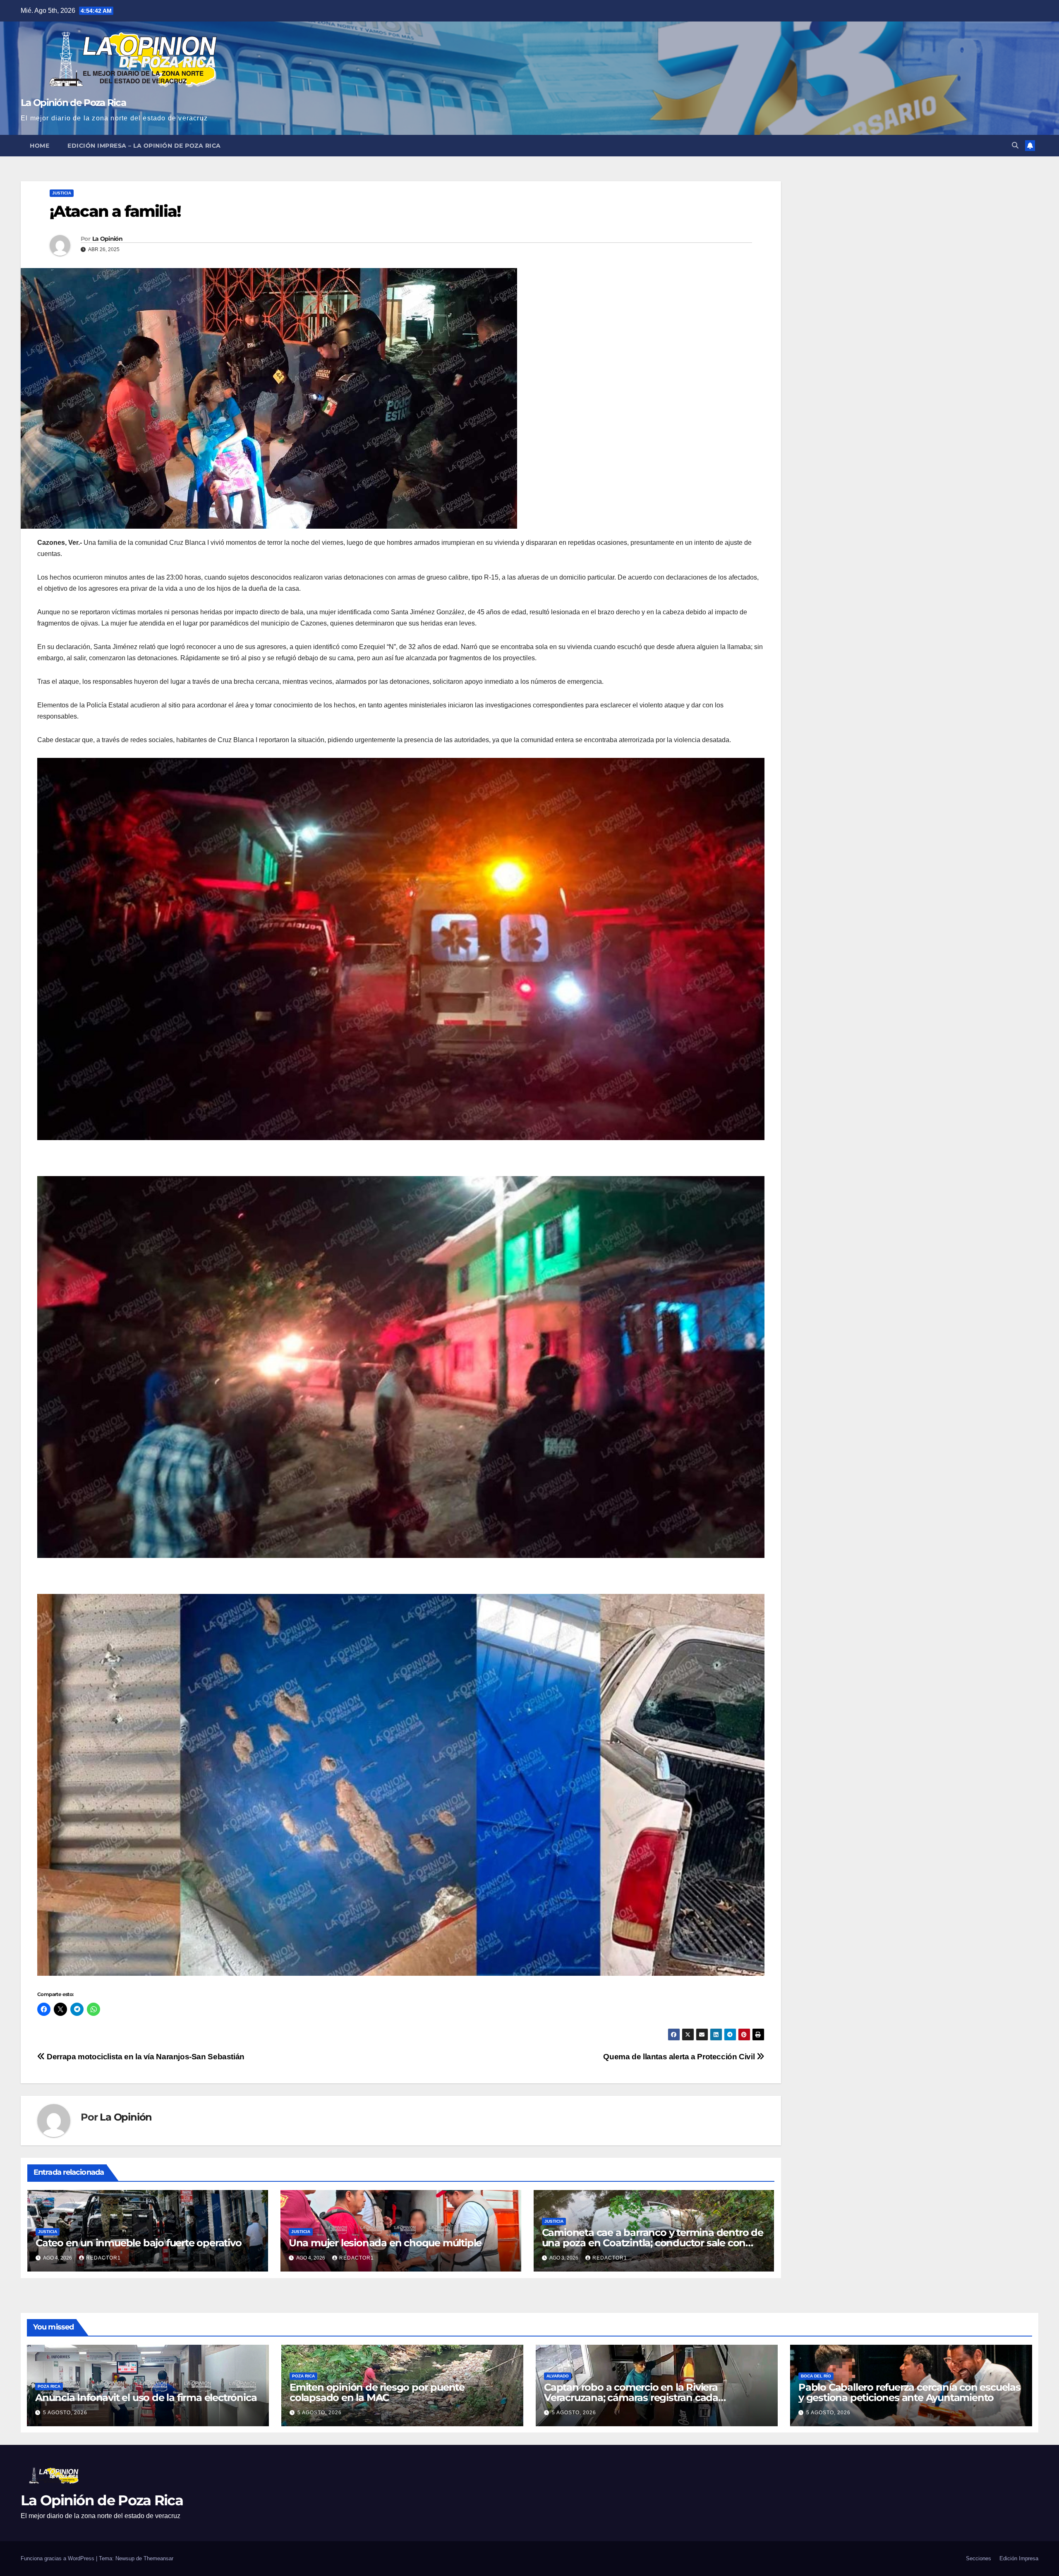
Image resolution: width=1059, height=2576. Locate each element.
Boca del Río (816, 2376)
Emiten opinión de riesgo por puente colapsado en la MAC (377, 2392)
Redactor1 (103, 2258)
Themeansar (158, 2558)
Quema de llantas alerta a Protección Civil (680, 2057)
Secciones (979, 2558)
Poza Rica (49, 2386)
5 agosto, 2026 (65, 2413)
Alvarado (558, 2376)
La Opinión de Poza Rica (73, 103)
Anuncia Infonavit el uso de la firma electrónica (146, 2397)
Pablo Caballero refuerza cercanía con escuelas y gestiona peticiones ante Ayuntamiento (909, 2392)
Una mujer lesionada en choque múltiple (385, 2243)
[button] (1015, 145)
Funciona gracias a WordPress (58, 2558)
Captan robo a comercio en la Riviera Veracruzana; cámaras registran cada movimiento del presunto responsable (635, 2397)
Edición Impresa (1019, 2558)
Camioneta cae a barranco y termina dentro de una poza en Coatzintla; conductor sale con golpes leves (653, 2243)
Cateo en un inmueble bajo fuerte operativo (139, 2243)
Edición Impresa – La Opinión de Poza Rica (144, 146)
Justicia (62, 193)
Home (40, 146)
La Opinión (107, 239)
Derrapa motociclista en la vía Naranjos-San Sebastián (145, 2057)
